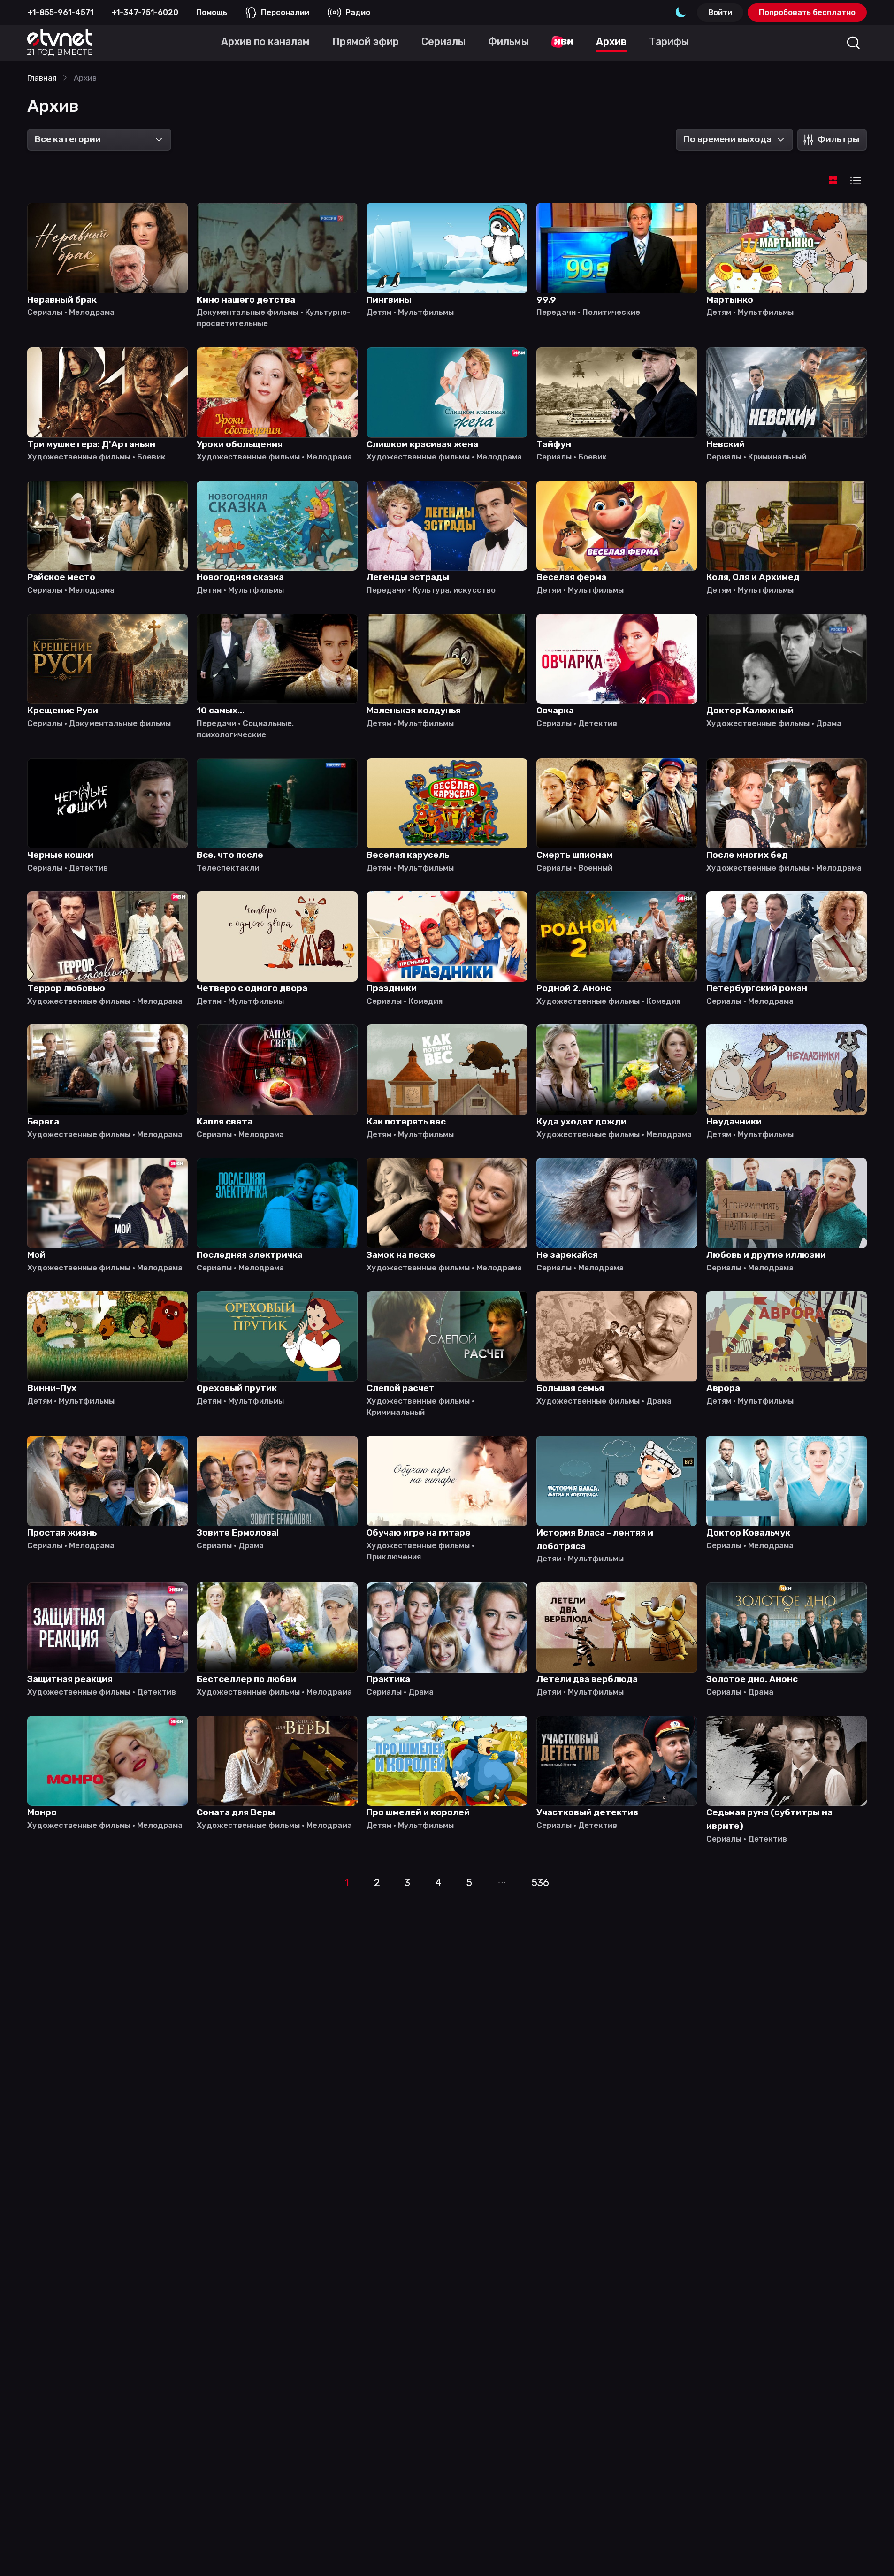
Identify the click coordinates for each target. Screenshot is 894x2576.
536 (540, 1883)
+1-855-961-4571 (60, 12)
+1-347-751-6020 (145, 12)
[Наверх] (872, 2554)
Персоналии (285, 12)
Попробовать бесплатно (807, 12)
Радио (358, 12)
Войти (720, 12)
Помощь (212, 12)
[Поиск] (853, 43)
